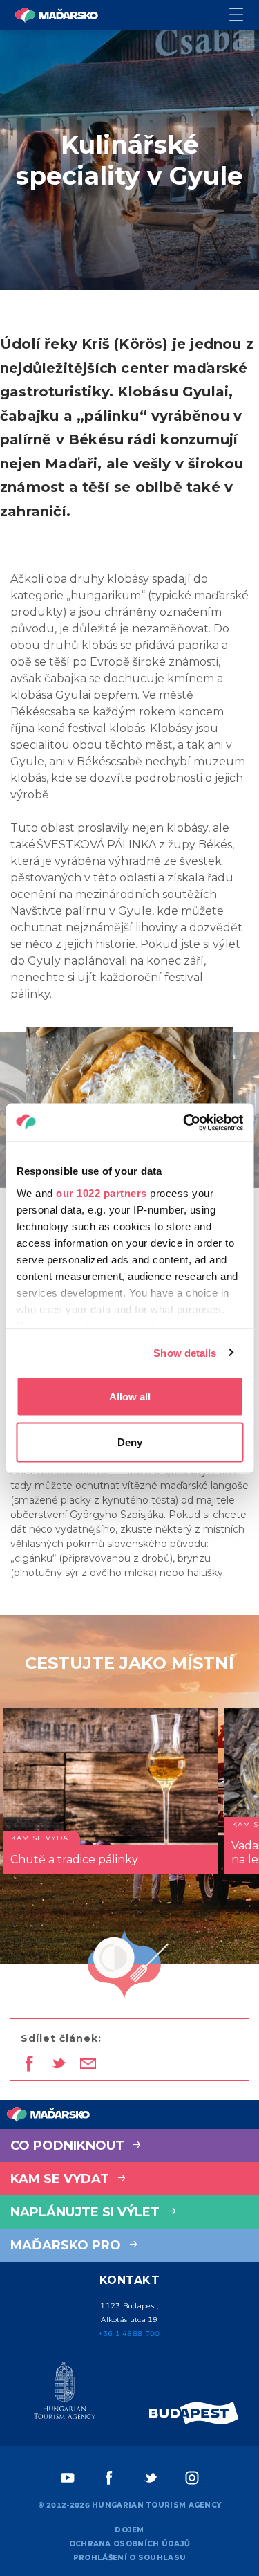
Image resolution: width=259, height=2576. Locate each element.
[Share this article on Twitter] (58, 2065)
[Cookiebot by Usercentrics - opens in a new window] (184, 1122)
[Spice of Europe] (194, 2413)
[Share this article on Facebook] (29, 2065)
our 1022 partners (102, 1193)
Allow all (130, 1397)
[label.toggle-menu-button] (244, 16)
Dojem (129, 2530)
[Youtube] (68, 2478)
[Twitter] (151, 2478)
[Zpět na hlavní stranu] (57, 15)
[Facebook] (109, 2478)
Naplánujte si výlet (87, 2212)
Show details (185, 1352)
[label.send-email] (88, 2065)
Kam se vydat (61, 2179)
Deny (130, 1442)
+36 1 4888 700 (129, 2333)
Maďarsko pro (67, 2245)
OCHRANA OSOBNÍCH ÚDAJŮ (130, 2544)
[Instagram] (192, 2478)
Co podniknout (69, 2146)
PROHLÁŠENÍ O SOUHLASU (129, 2558)
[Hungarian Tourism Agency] (65, 2393)
